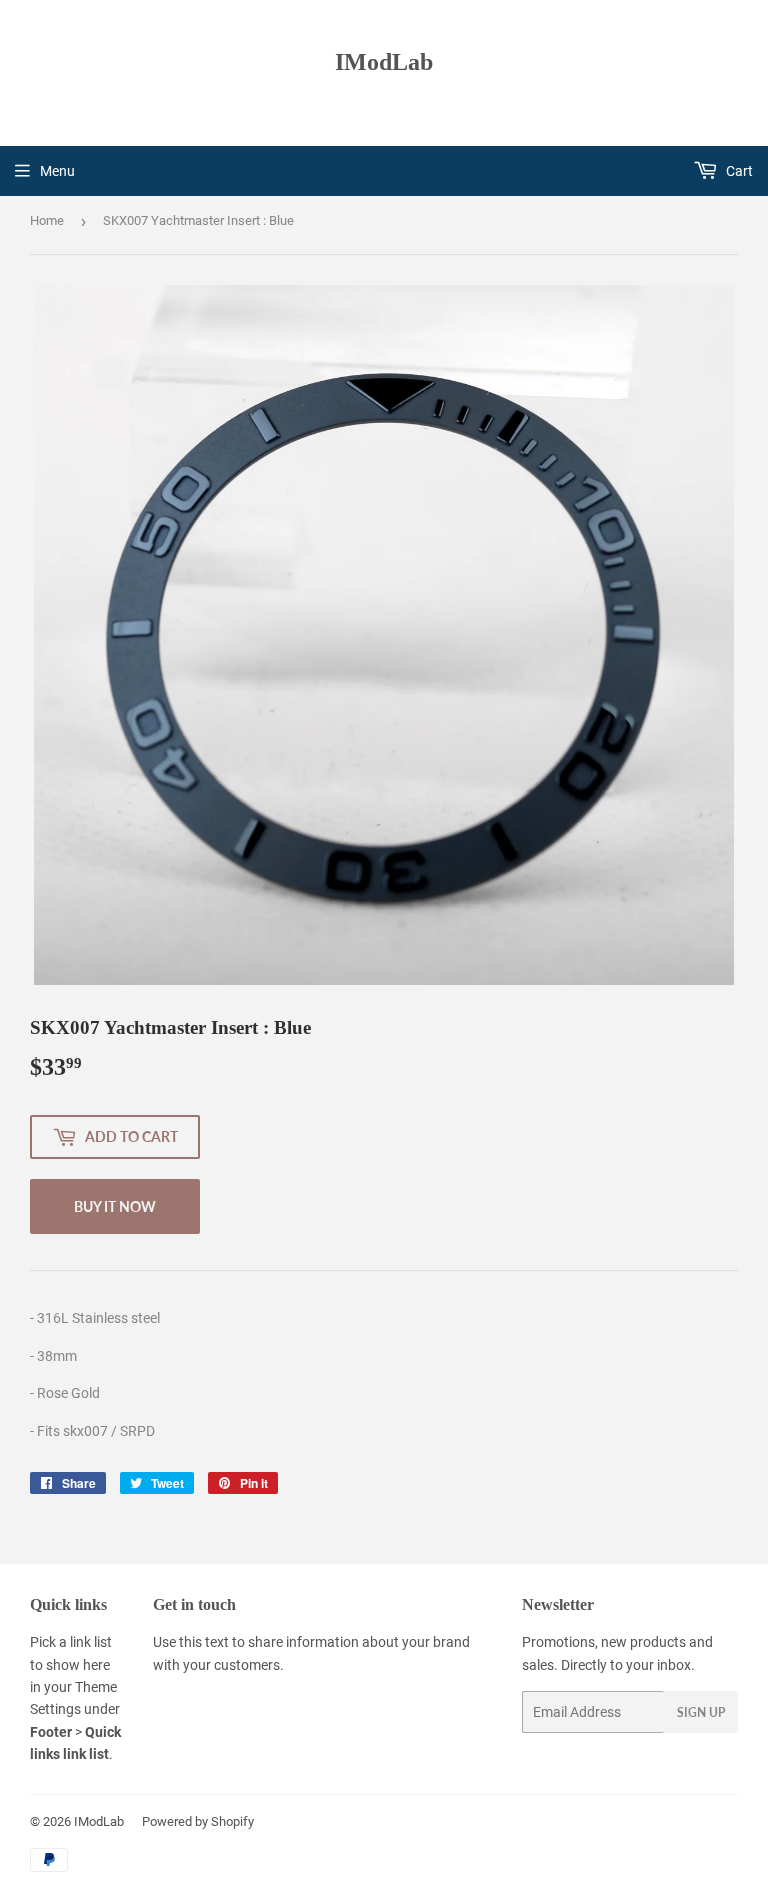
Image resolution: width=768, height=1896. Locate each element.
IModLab (384, 61)
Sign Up (701, 1712)
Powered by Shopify (198, 1821)
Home (47, 220)
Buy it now (115, 1206)
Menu (57, 171)
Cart (738, 171)
